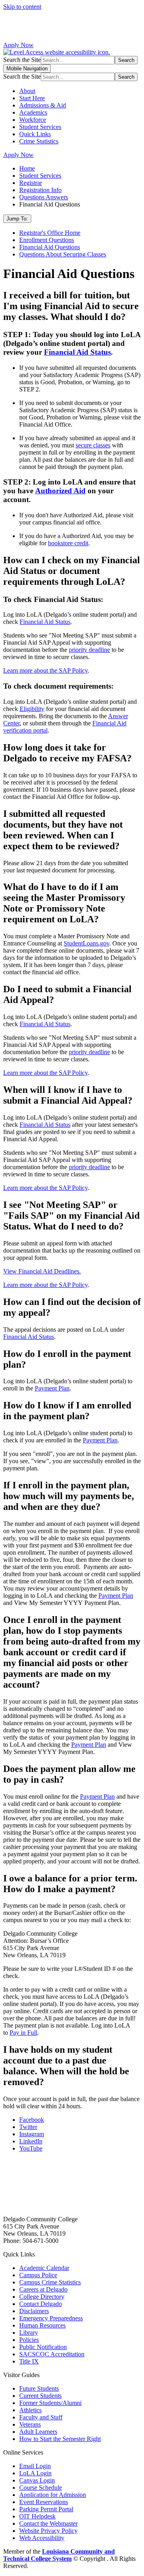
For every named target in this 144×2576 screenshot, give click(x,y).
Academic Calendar (44, 2268)
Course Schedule (41, 2488)
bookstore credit (68, 543)
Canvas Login (37, 2480)
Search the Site (22, 60)
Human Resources (42, 2325)
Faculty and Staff (41, 2417)
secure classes (93, 445)
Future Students (39, 2388)
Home (27, 168)
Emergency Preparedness (51, 2318)
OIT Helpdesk (37, 2516)
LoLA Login (35, 2473)
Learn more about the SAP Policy (45, 670)
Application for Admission (53, 2495)
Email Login (35, 2466)
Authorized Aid (60, 491)
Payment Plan (52, 1388)
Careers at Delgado (43, 2289)
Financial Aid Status (77, 352)
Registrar (31, 183)
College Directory (42, 2297)
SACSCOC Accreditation (52, 2354)
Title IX (29, 2361)
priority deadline (89, 650)
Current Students (40, 2396)
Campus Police (38, 2275)
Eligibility (32, 709)
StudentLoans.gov (86, 943)
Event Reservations (44, 2502)
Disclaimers (34, 2311)
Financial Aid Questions (50, 247)
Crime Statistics (39, 141)
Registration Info (40, 190)
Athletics (30, 2410)
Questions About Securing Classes (63, 254)
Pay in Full (23, 2033)
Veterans (30, 2424)
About (27, 91)
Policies (29, 2340)
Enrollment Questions (47, 240)
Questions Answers (44, 197)
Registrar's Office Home (50, 233)
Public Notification (43, 2347)
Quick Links (35, 134)
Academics (33, 112)
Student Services (40, 127)
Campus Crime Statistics (50, 2282)
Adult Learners (38, 2432)
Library (29, 2333)
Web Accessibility (42, 2538)
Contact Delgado (41, 2304)
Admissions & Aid (43, 105)
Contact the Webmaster (48, 2523)
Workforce (33, 120)
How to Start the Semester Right (60, 2439)
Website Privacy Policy (48, 2531)
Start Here (32, 98)
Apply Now (18, 45)
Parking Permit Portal (46, 2509)
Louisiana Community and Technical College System (59, 2555)
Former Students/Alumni (50, 2403)
